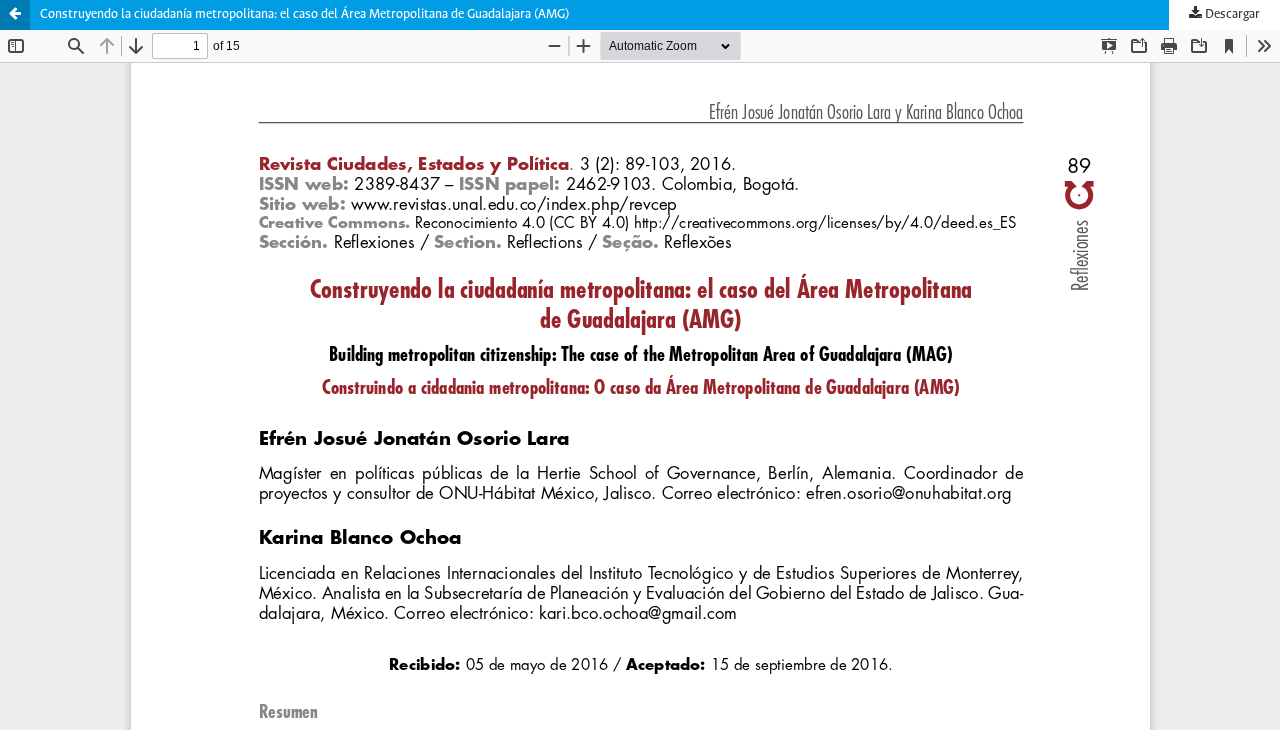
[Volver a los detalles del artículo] (15, 15)
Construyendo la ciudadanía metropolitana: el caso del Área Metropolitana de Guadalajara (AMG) (304, 14)
